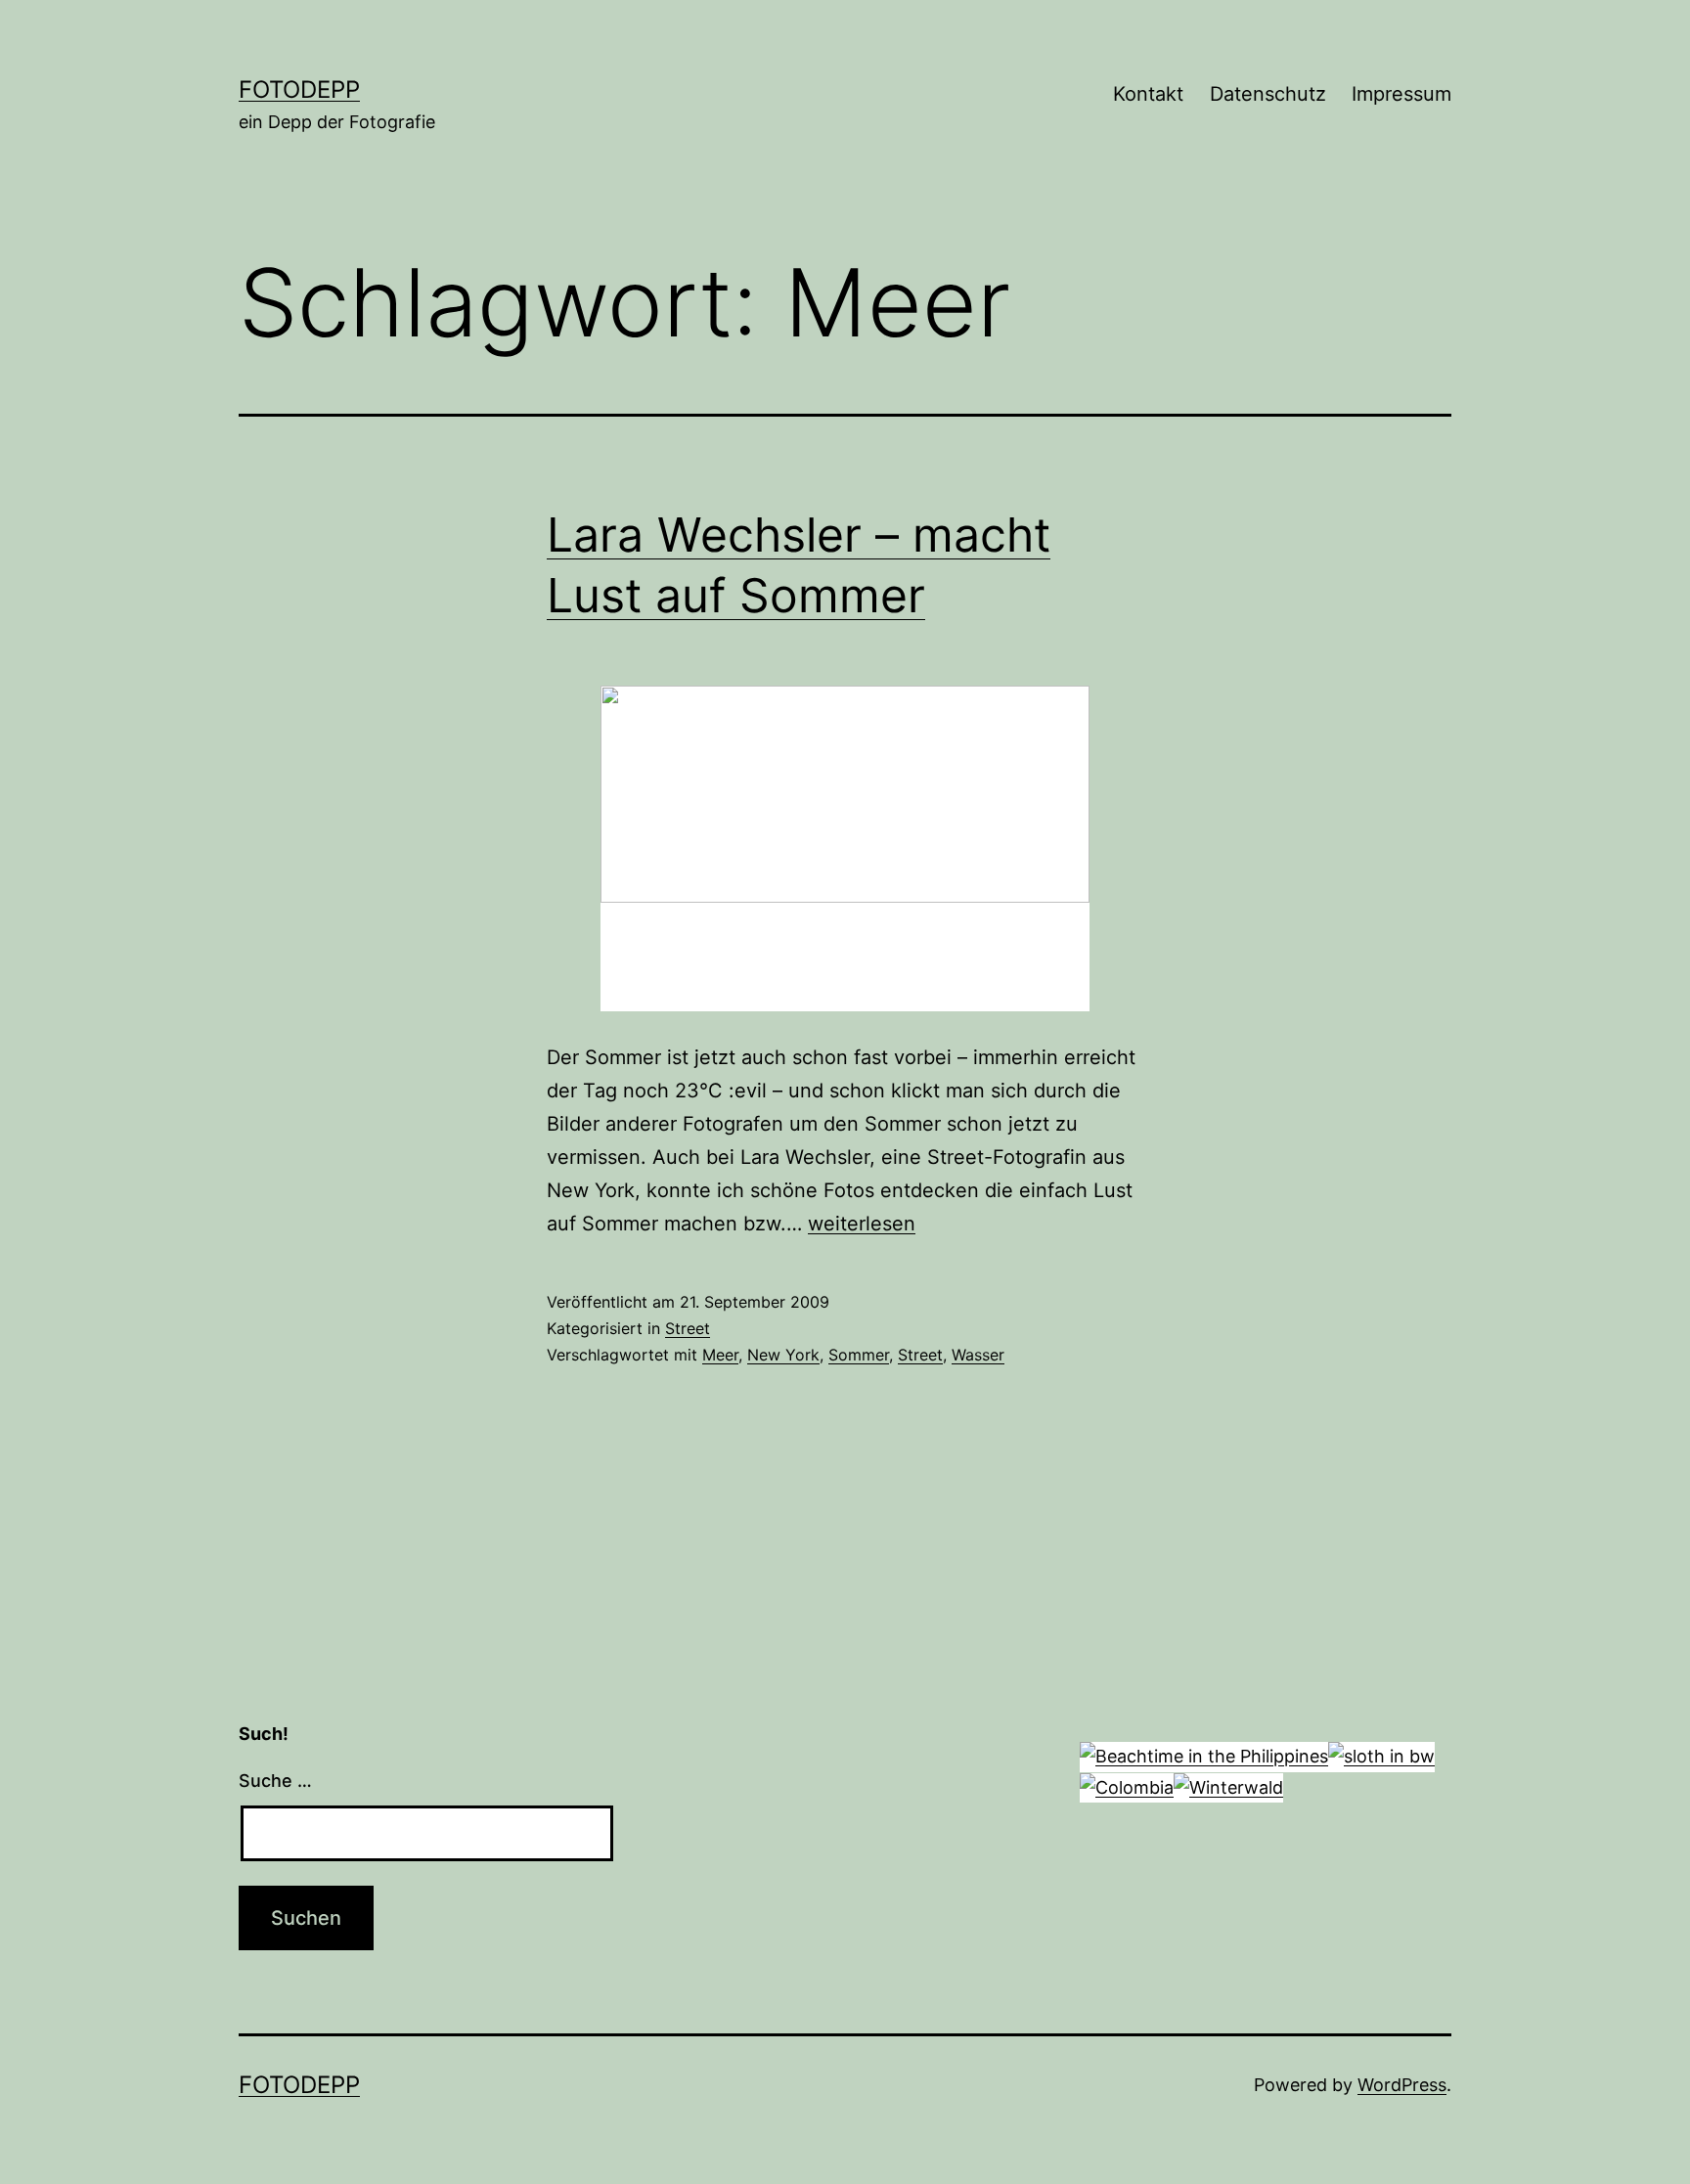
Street (688, 1328)
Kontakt (1148, 94)
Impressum (1401, 94)
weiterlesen (862, 1224)
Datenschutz (1268, 94)
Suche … (275, 1781)
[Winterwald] (1228, 1786)
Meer (720, 1355)
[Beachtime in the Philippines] (1204, 1755)
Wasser (978, 1355)
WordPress (1402, 2085)
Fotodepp (299, 89)
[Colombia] (1127, 1786)
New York (783, 1355)
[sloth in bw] (1381, 1755)
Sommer (859, 1355)
